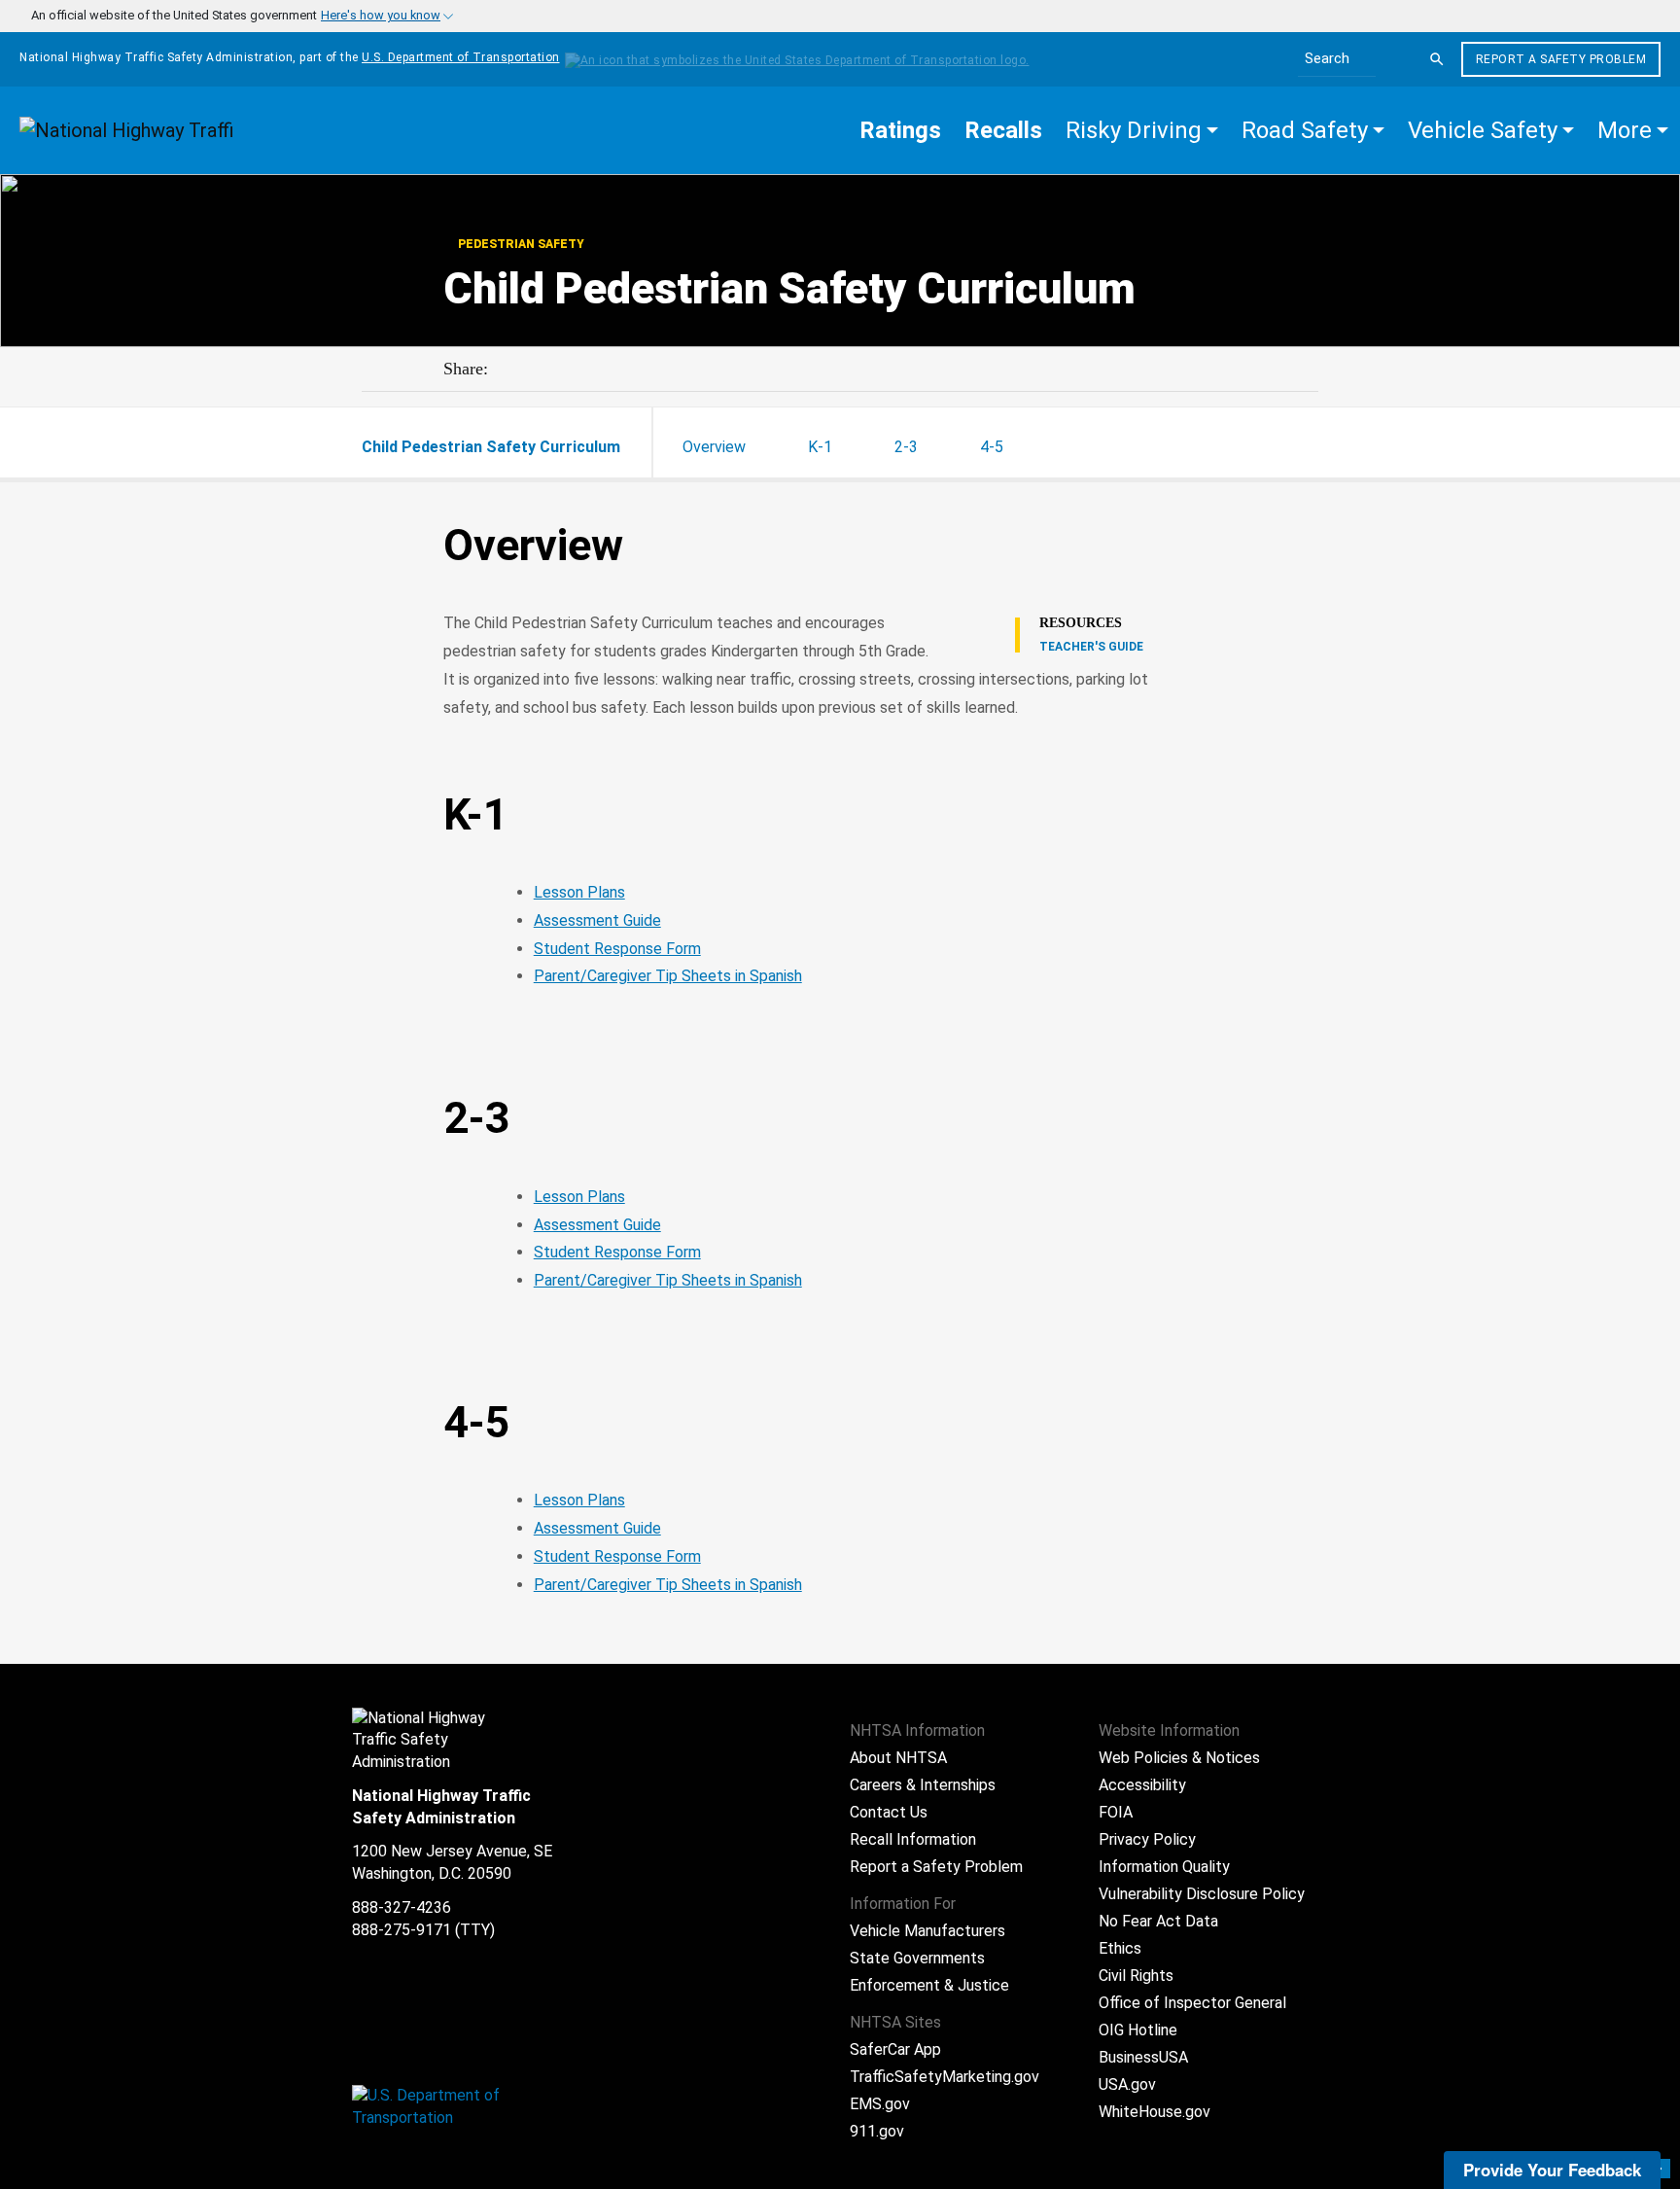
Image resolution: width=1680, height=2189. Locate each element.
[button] (1142, 130)
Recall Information (913, 1839)
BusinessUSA (1143, 2057)
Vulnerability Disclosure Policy (1202, 1894)
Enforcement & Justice (929, 1985)
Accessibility (1142, 1785)
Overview (714, 447)
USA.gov (1127, 2084)
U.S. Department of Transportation (461, 57)
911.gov (877, 2131)
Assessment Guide (597, 920)
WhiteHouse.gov (1155, 2112)
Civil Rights (1136, 1976)
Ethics (1120, 1948)
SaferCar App (895, 2049)
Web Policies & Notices (1179, 1758)
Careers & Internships (923, 1785)
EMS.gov (880, 2104)
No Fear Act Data (1158, 1921)
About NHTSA (898, 1758)
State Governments (917, 1958)
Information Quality (1164, 1867)
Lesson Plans (579, 892)
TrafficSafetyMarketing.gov (945, 2077)
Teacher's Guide (1091, 647)
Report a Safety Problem (1561, 59)
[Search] (1437, 59)
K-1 (820, 447)
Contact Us (889, 1812)
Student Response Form (617, 949)
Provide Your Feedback (1552, 2170)
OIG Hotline (1138, 2030)
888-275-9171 (402, 1930)
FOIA (1116, 1812)
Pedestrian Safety (520, 244)
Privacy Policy (1147, 1839)
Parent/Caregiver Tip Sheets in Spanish (668, 976)
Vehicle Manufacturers (927, 1931)
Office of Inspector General (1192, 2003)
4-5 (992, 447)
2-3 (906, 447)
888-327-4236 (402, 1907)
